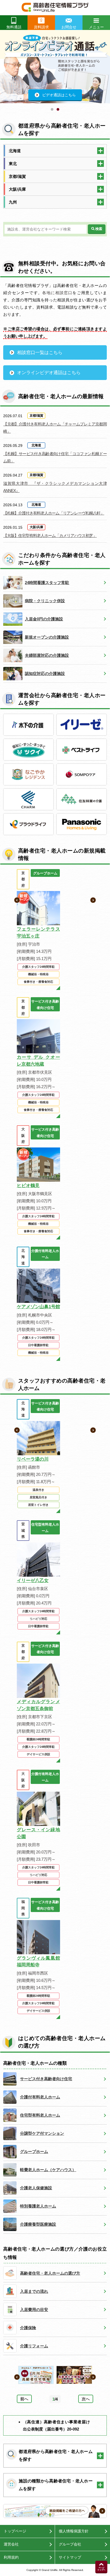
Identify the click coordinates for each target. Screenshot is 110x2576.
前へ (24, 2399)
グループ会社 (70, 2544)
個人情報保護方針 (74, 2531)
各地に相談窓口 (57, 293)
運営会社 (11, 2544)
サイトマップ (70, 2557)
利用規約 (11, 2557)
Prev (3, 72)
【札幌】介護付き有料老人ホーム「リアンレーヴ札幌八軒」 (54, 513)
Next (107, 72)
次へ (86, 2399)
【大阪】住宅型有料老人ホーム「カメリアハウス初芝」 (50, 535)
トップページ (15, 2531)
